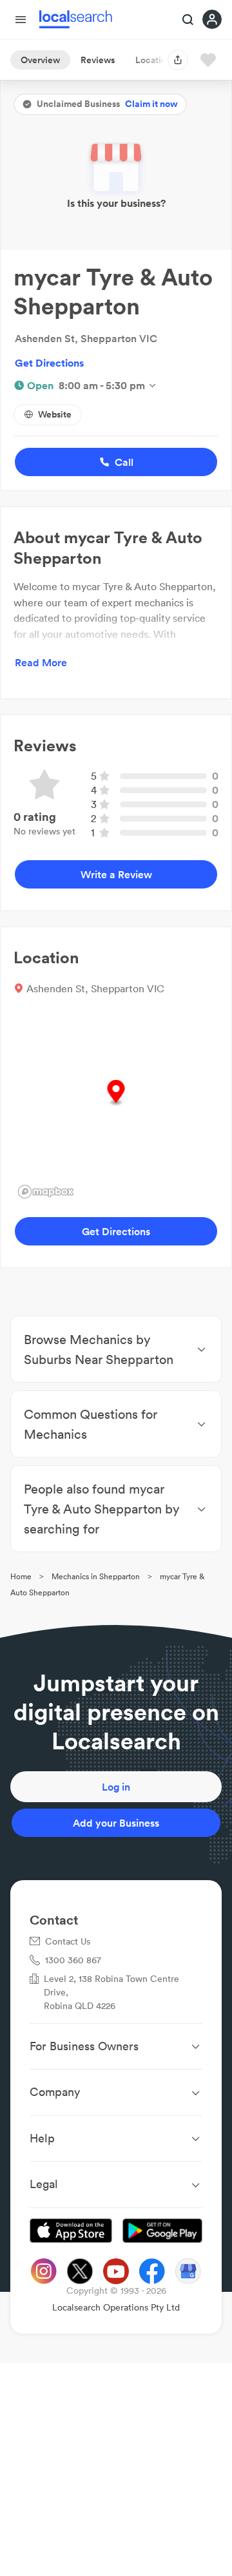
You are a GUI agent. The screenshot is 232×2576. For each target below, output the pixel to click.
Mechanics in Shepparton (96, 1576)
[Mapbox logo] (46, 1192)
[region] (116, 1106)
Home (21, 1576)
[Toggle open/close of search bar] (188, 21)
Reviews (98, 60)
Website (55, 414)
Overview (40, 60)
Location (153, 60)
